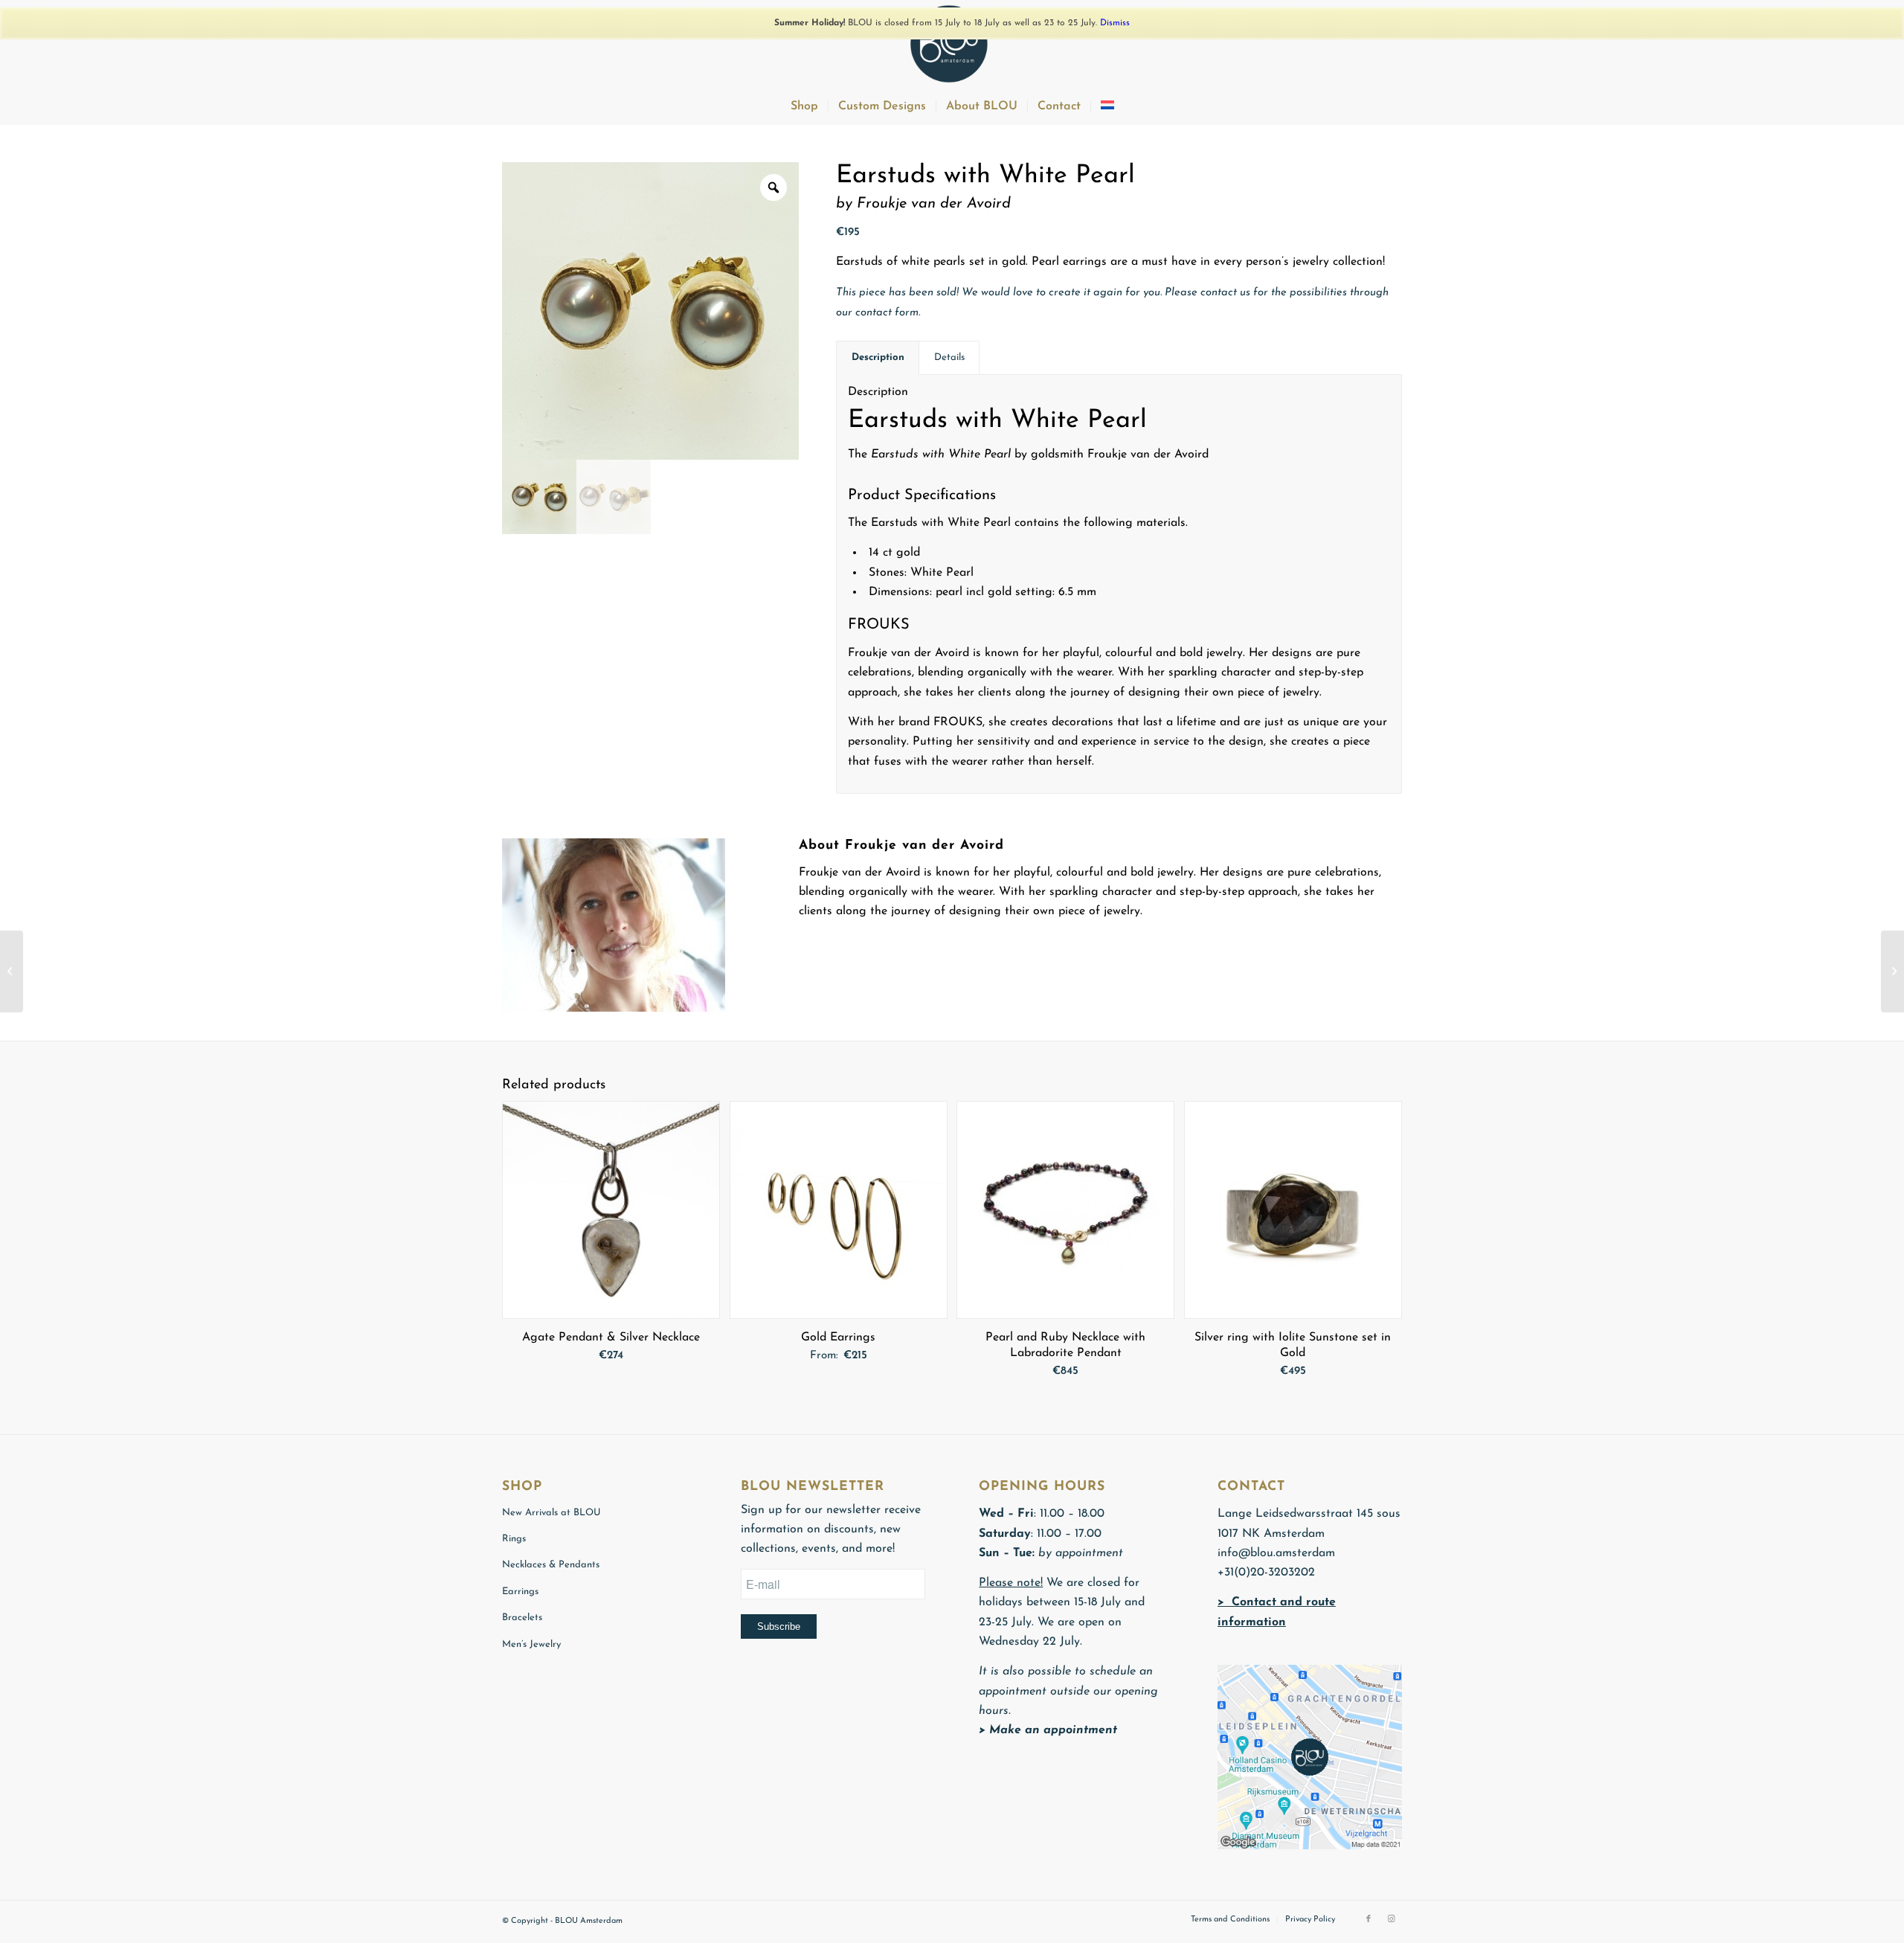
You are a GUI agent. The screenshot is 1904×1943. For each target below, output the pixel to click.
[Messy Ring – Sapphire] (12, 971)
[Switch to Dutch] (1107, 106)
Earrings (520, 1592)
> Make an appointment (1048, 1730)
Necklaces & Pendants (551, 1565)
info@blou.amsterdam (1276, 1553)
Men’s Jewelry (531, 1644)
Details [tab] (949, 357)
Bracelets (522, 1618)
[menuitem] (804, 106)
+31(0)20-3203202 (1266, 1573)
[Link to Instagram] (1391, 1919)
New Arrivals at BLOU (551, 1513)
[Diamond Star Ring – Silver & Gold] (1892, 971)
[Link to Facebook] (1368, 1919)
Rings (514, 1539)
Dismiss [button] (1115, 23)
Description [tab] (878, 357)
